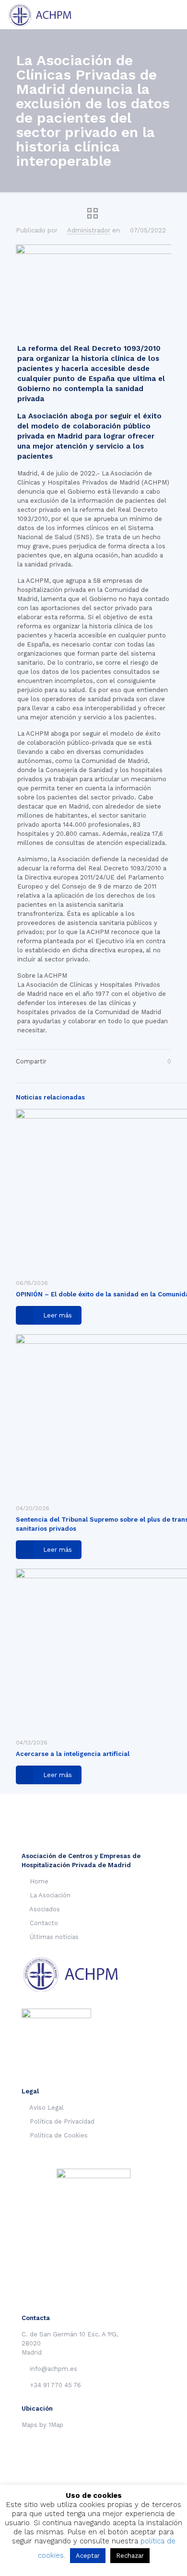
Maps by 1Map (42, 2425)
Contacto (44, 1923)
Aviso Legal (47, 2108)
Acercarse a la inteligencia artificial (73, 1754)
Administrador (89, 230)
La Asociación (50, 1895)
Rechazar (130, 2556)
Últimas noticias (54, 1937)
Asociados (45, 1909)
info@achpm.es (53, 2369)
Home (39, 1881)
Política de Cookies (59, 2135)
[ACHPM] (44, 14)
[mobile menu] (174, 14)
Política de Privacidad (62, 2121)
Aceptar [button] (88, 2556)
